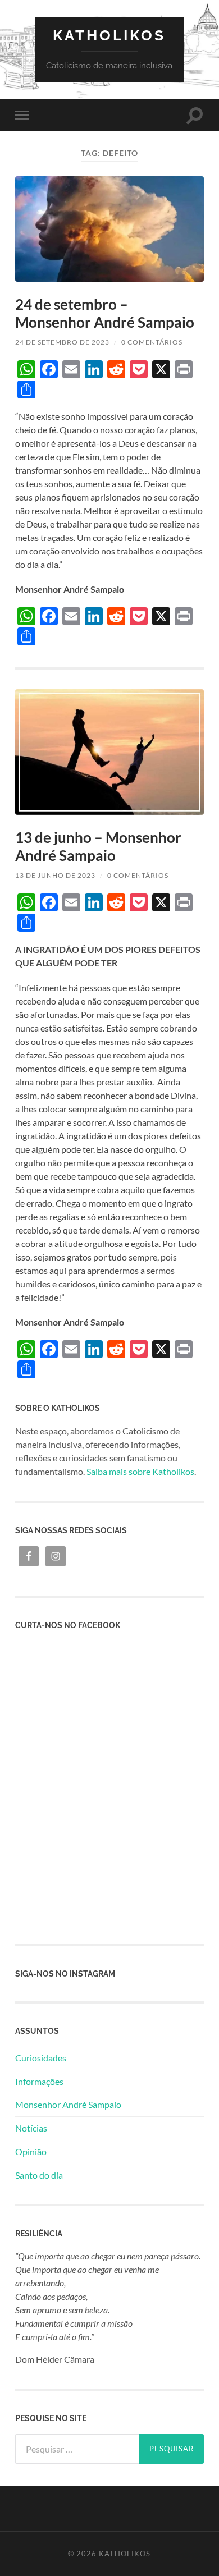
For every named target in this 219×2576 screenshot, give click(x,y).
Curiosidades (41, 2058)
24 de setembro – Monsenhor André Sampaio (105, 313)
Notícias (31, 2128)
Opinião (31, 2151)
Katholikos (109, 35)
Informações (39, 2081)
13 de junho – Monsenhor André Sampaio (98, 846)
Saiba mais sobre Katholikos (140, 1471)
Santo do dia (39, 2175)
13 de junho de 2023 (55, 875)
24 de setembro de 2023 (62, 342)
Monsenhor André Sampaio (68, 2104)
